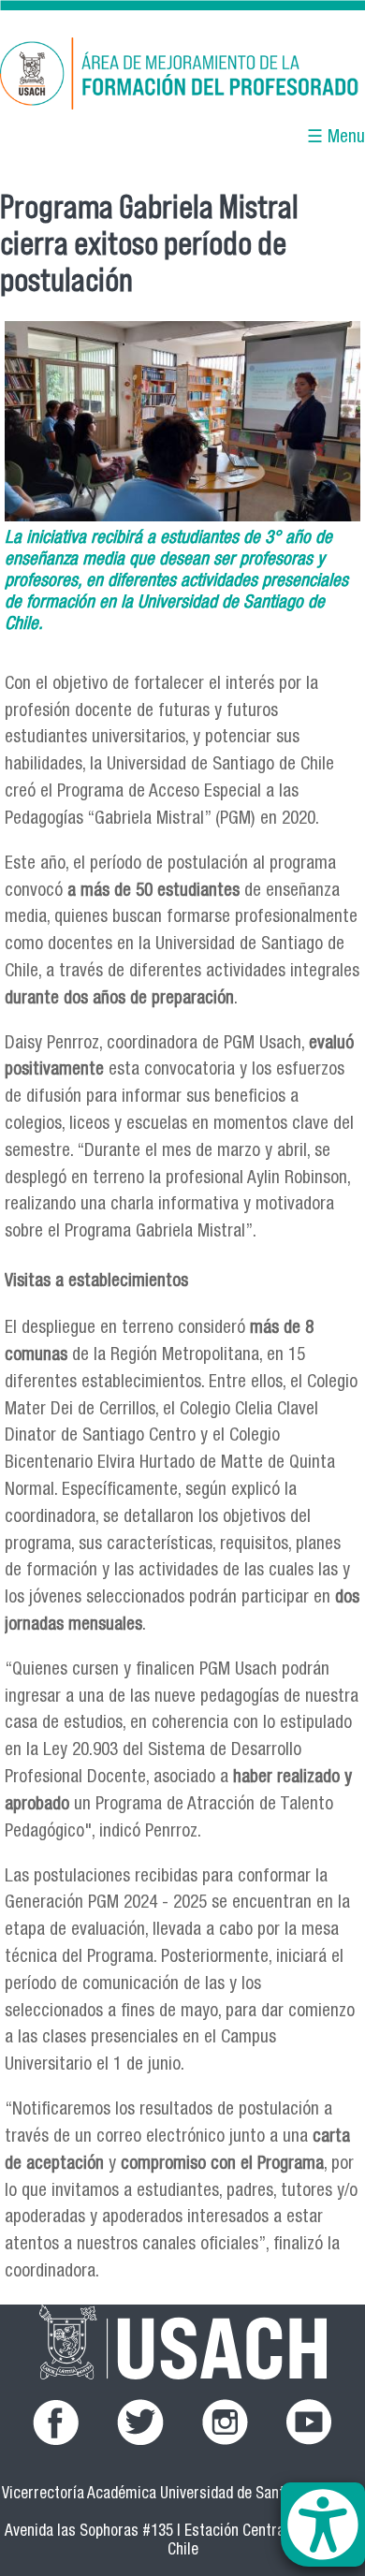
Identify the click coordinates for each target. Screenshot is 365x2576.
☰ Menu (336, 138)
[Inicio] (182, 77)
